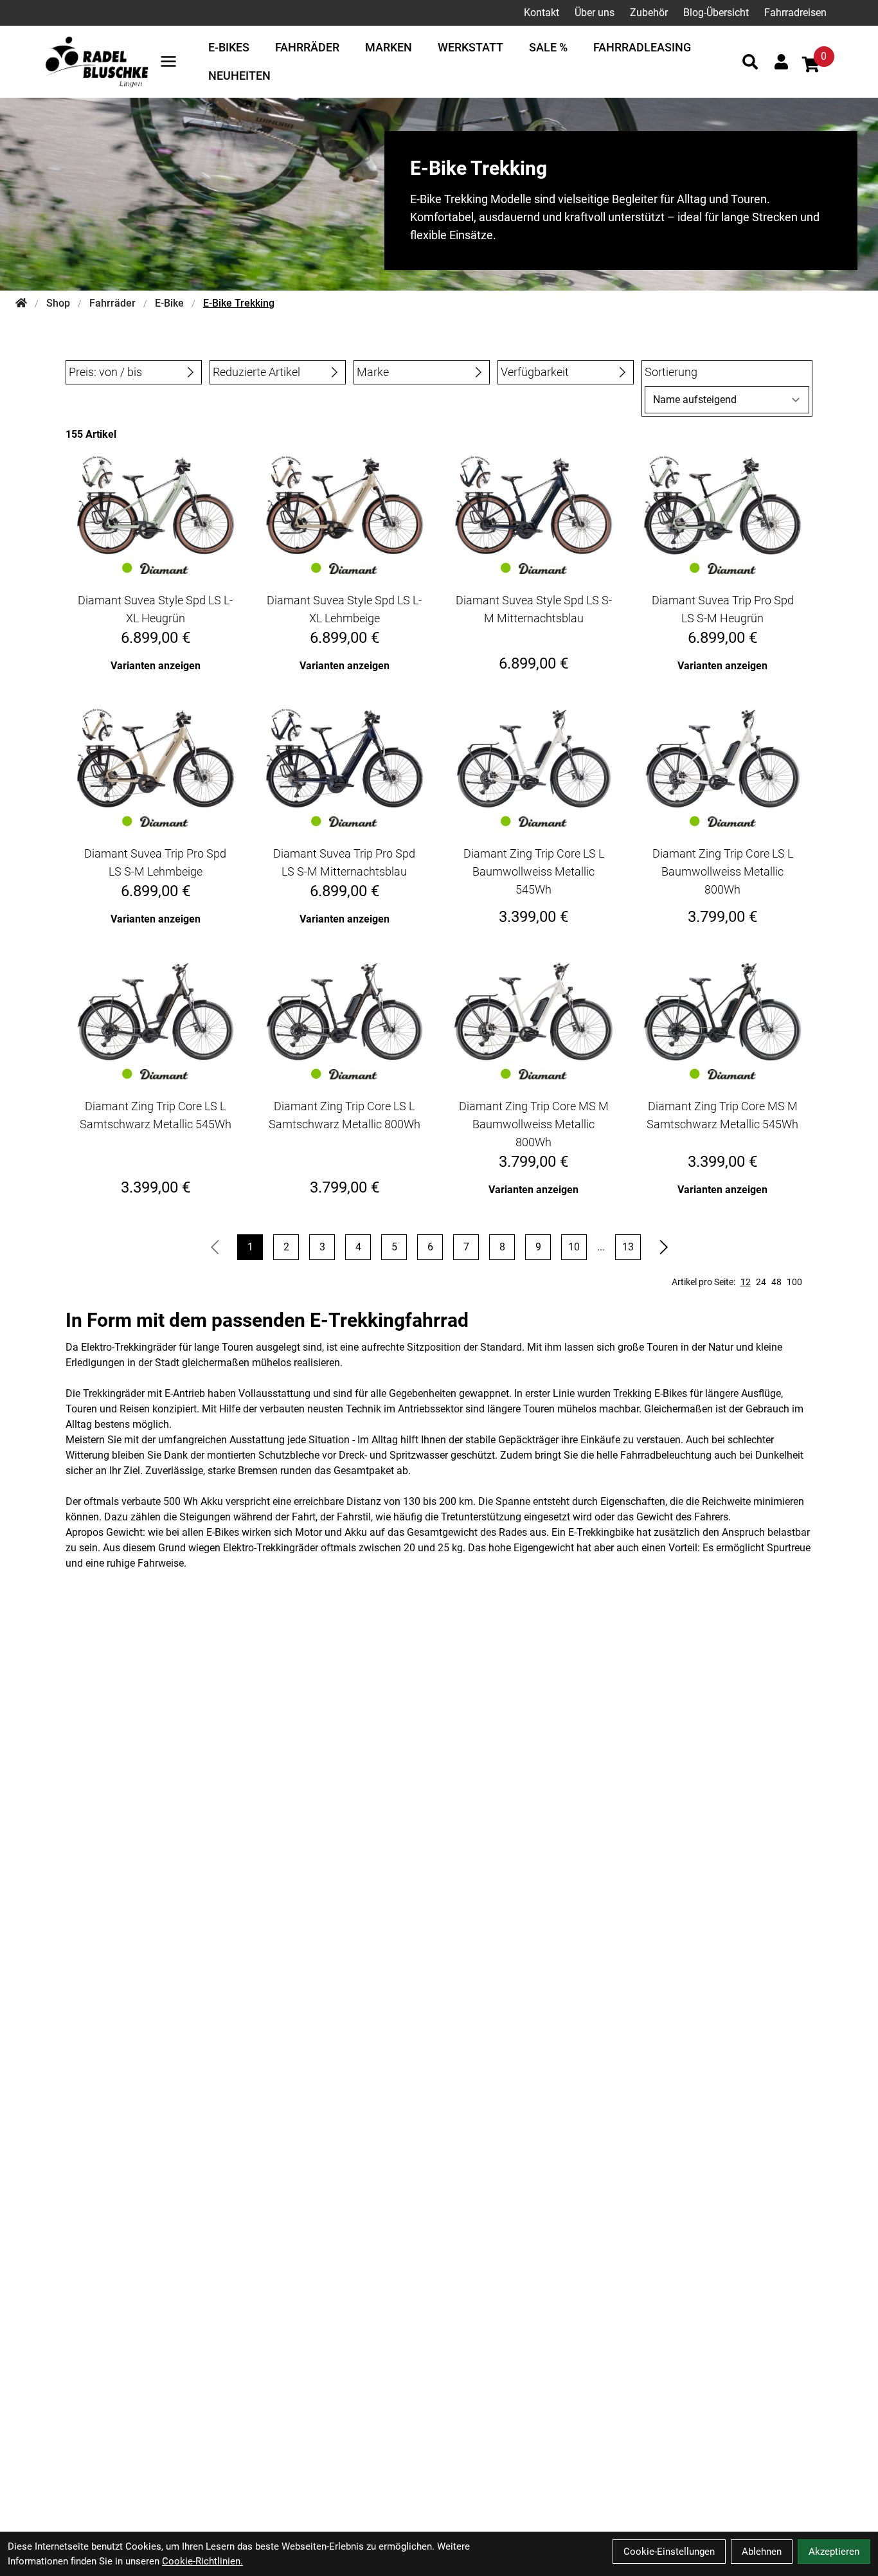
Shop (58, 303)
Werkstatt (470, 47)
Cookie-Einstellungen (669, 2552)
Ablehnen (762, 2552)
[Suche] (750, 62)
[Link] (168, 61)
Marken (389, 47)
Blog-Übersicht (716, 13)
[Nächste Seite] (664, 1247)
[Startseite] (21, 303)
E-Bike (169, 303)
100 (794, 1282)
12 (746, 1282)
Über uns (595, 13)
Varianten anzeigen (156, 666)
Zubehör (649, 13)
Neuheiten (239, 76)
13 (628, 1247)
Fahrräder (307, 47)
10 (574, 1247)
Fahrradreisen (795, 13)
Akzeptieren (834, 2552)
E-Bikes (229, 47)
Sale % (548, 47)
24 (761, 1282)
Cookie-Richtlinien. (202, 2561)
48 (776, 1282)
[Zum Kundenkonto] (781, 62)
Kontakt (542, 13)
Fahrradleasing (642, 47)
